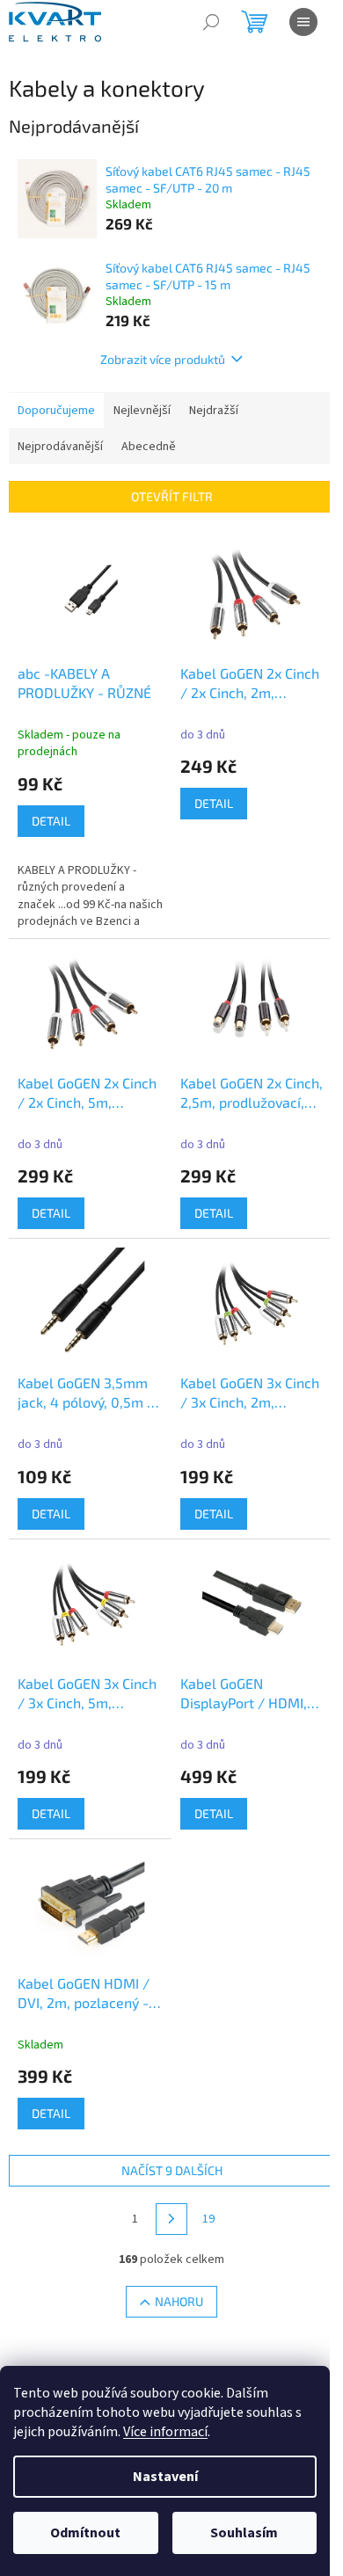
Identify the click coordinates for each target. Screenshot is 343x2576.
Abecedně (149, 447)
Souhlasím (244, 2533)
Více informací (165, 2432)
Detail (51, 821)
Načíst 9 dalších (172, 2170)
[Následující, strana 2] (171, 2219)
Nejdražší (214, 411)
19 (208, 2219)
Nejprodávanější (60, 447)
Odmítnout (85, 2533)
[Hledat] (211, 22)
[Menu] (303, 22)
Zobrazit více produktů (163, 359)
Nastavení (165, 2477)
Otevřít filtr (172, 496)
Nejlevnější (142, 411)
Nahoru (179, 2301)
